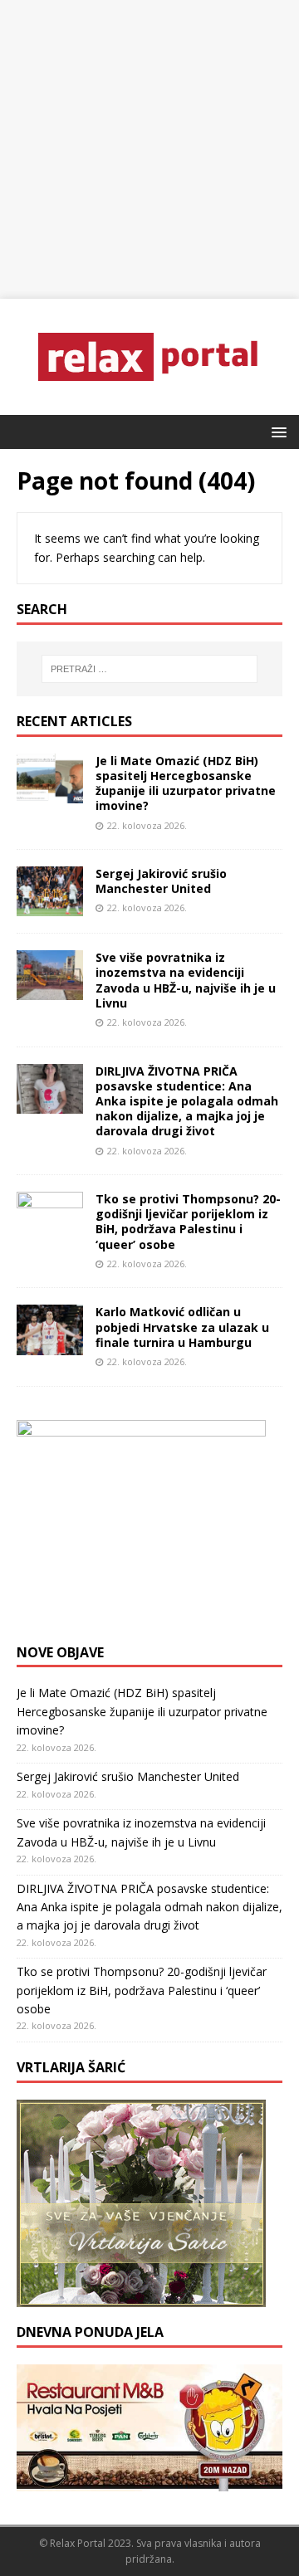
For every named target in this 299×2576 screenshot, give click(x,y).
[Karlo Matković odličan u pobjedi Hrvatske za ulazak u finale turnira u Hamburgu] (50, 1345)
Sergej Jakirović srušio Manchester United (161, 881)
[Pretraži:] (149, 669)
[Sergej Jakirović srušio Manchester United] (50, 907)
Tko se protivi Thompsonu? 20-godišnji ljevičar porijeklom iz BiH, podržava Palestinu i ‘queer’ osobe (188, 1222)
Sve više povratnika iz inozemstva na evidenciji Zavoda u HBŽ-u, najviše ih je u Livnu (186, 980)
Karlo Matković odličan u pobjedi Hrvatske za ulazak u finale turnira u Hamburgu (182, 1327)
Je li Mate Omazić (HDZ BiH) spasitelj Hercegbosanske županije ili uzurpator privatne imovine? (186, 783)
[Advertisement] (149, 149)
